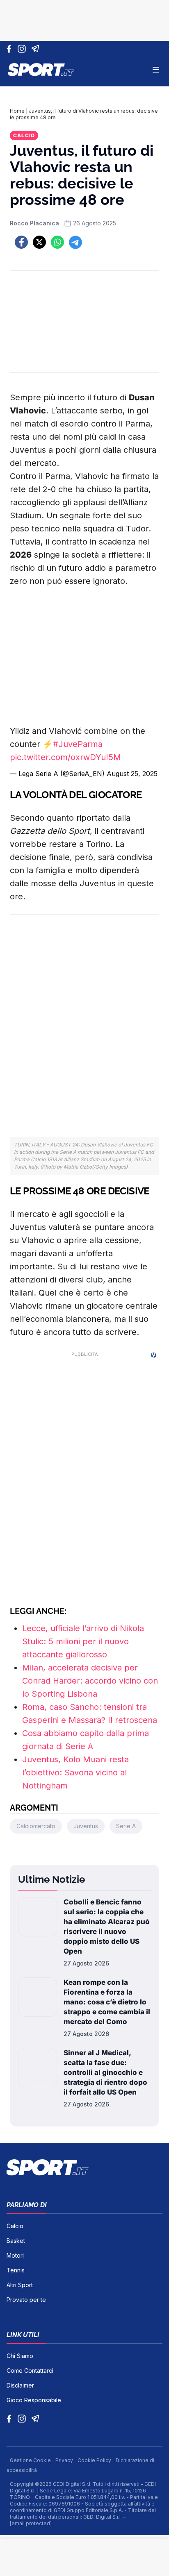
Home (17, 111)
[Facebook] (11, 49)
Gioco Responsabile (34, 2400)
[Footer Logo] (84, 2167)
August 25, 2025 (132, 774)
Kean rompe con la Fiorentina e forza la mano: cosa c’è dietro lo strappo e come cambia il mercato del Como (107, 2002)
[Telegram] (37, 49)
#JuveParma (78, 744)
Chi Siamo (20, 2356)
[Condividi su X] (39, 242)
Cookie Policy (95, 2460)
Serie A (126, 1826)
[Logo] (41, 70)
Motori (15, 2255)
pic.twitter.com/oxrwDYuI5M (65, 757)
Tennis (16, 2270)
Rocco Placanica (34, 223)
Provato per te (26, 2300)
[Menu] (156, 70)
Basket (16, 2241)
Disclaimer (20, 2385)
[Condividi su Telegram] (75, 242)
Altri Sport (20, 2285)
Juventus (86, 1826)
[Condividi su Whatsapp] (57, 242)
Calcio (24, 135)
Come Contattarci (30, 2371)
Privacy (65, 2460)
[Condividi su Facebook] (21, 242)
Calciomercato (36, 1826)
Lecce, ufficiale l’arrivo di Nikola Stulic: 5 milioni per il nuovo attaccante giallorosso (83, 1641)
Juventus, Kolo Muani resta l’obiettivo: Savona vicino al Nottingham (75, 1773)
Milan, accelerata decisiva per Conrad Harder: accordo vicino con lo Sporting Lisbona (90, 1681)
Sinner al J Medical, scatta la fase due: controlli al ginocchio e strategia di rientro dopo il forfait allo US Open (105, 2072)
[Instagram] (23, 49)
